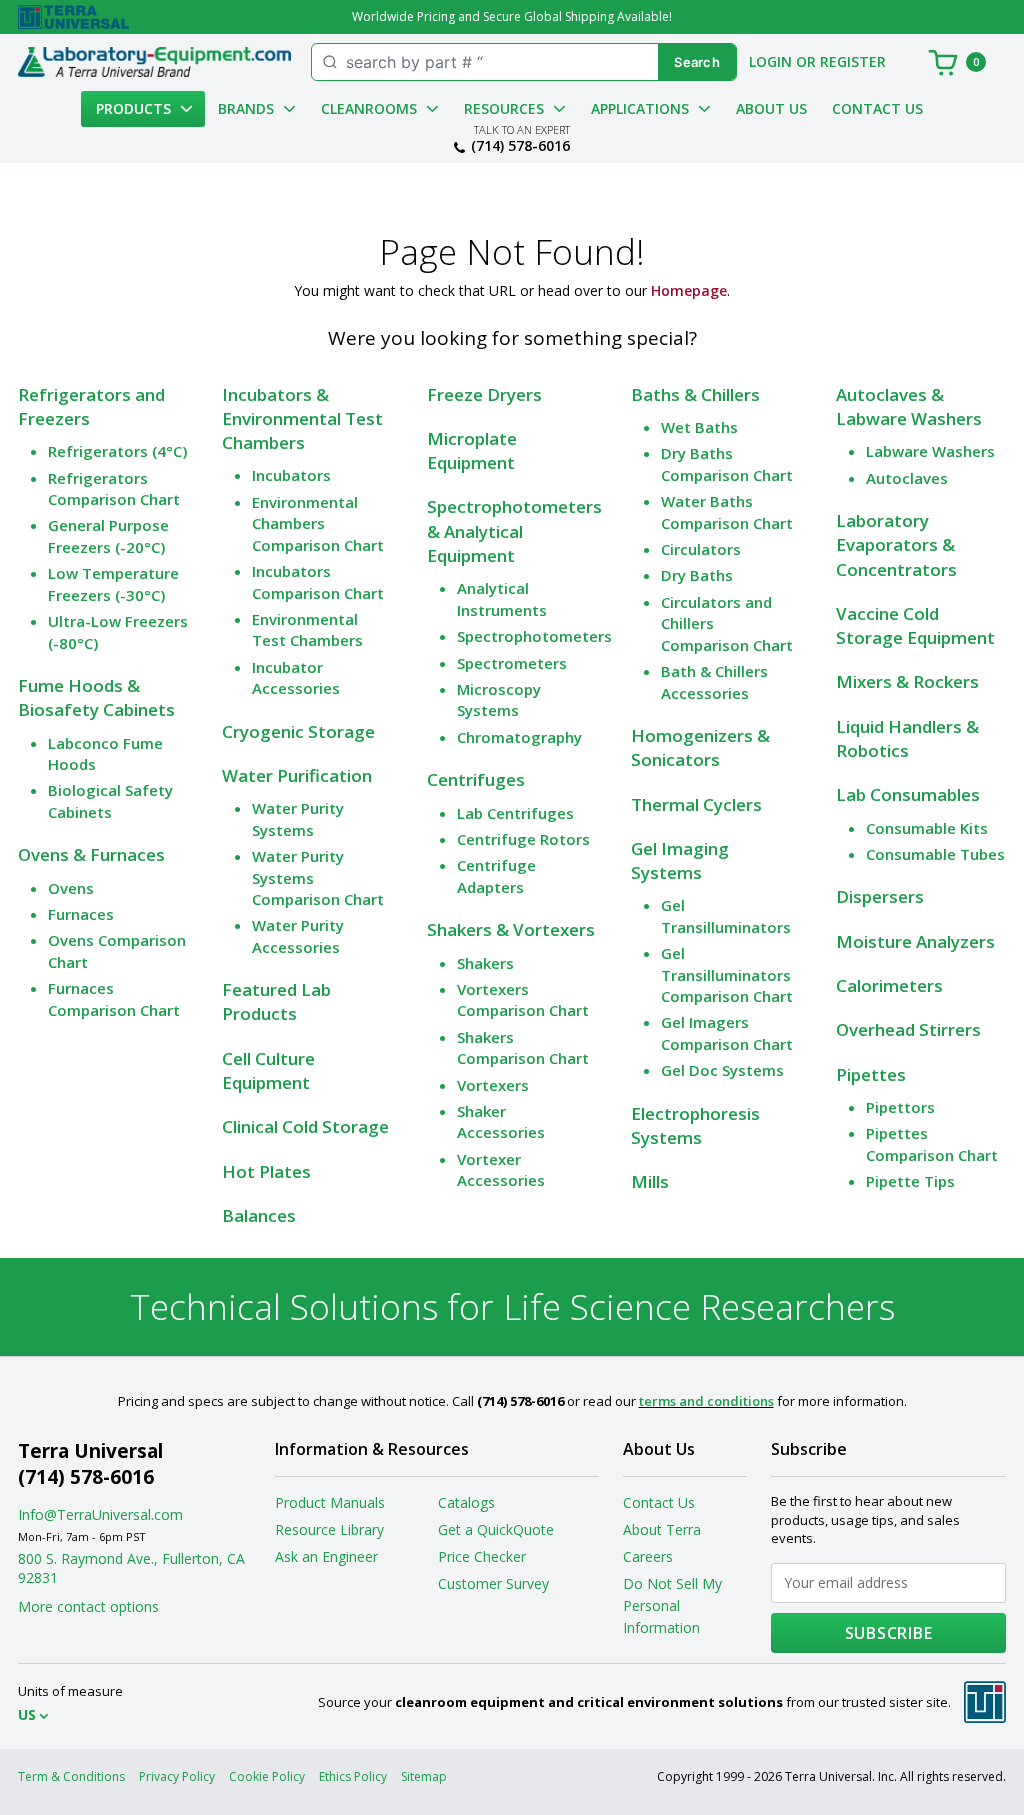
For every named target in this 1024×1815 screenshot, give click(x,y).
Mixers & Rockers (907, 681)
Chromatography (519, 737)
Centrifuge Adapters (496, 875)
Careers (648, 1556)
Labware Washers (930, 451)
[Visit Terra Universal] (73, 17)
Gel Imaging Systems (680, 860)
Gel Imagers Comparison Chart (727, 1032)
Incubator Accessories (296, 677)
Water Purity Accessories (298, 935)
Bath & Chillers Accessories (714, 681)
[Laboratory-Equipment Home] (154, 62)
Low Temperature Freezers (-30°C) (113, 583)
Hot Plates (266, 1171)
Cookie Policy (267, 1776)
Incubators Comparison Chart (318, 581)
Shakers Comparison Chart (523, 1047)
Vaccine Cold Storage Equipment (915, 625)
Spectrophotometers (534, 636)
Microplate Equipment (472, 450)
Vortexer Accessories (501, 1169)
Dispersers (880, 896)
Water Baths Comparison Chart (727, 511)
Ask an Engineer (326, 1556)
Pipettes (871, 1074)
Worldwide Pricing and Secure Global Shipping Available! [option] (512, 16)
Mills (650, 1181)
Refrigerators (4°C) (117, 451)
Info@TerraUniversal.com (100, 1514)
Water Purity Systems (298, 818)
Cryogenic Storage (298, 731)
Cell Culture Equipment (268, 1070)
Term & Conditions (71, 1776)
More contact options (88, 1606)
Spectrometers (512, 663)
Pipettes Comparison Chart (932, 1143)
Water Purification (297, 775)
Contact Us (877, 108)
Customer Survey (493, 1583)
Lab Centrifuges (515, 813)
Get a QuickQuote (496, 1529)
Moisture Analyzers (915, 941)
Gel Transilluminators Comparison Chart (727, 974)
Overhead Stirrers (908, 1029)
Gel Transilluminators (726, 915)
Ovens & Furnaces (91, 854)
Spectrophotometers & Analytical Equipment (514, 531)
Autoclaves (907, 478)
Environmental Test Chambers (307, 629)
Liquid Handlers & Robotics (907, 738)
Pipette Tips (910, 1181)
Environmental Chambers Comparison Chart (318, 523)
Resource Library (329, 1529)
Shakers (485, 963)
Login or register (817, 61)
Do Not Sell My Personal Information (672, 1605)
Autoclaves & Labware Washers (909, 406)
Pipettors (900, 1107)
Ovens (71, 888)
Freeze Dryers (484, 394)
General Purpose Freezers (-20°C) (108, 535)
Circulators (701, 549)
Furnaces (81, 914)
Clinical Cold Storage (305, 1126)
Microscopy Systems (499, 699)
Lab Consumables (908, 794)
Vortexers (493, 1085)
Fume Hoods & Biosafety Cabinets (96, 697)
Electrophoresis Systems (695, 1125)
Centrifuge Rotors (523, 839)
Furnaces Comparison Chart (114, 998)
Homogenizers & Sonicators (700, 747)
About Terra (662, 1529)
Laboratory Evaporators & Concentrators (896, 545)
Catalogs (466, 1502)
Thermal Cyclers (696, 804)
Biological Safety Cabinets (110, 800)
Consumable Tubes (935, 854)
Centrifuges (476, 779)
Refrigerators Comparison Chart (114, 488)
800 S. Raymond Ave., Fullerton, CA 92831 (131, 1568)
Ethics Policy (353, 1776)
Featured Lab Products (276, 1001)
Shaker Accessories (501, 1121)
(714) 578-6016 (520, 146)
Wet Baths (699, 427)
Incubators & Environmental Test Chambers (302, 419)
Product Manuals (330, 1502)
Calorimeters (889, 985)
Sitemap (424, 1776)
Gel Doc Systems (722, 1070)
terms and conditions (706, 1401)
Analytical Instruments (502, 598)
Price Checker (482, 1556)
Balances (259, 1215)
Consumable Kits (927, 828)
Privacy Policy (177, 1776)
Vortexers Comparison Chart (523, 999)
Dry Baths (697, 575)
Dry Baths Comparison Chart (727, 463)
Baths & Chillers (695, 394)
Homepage (689, 290)
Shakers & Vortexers (511, 929)
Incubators (291, 475)
